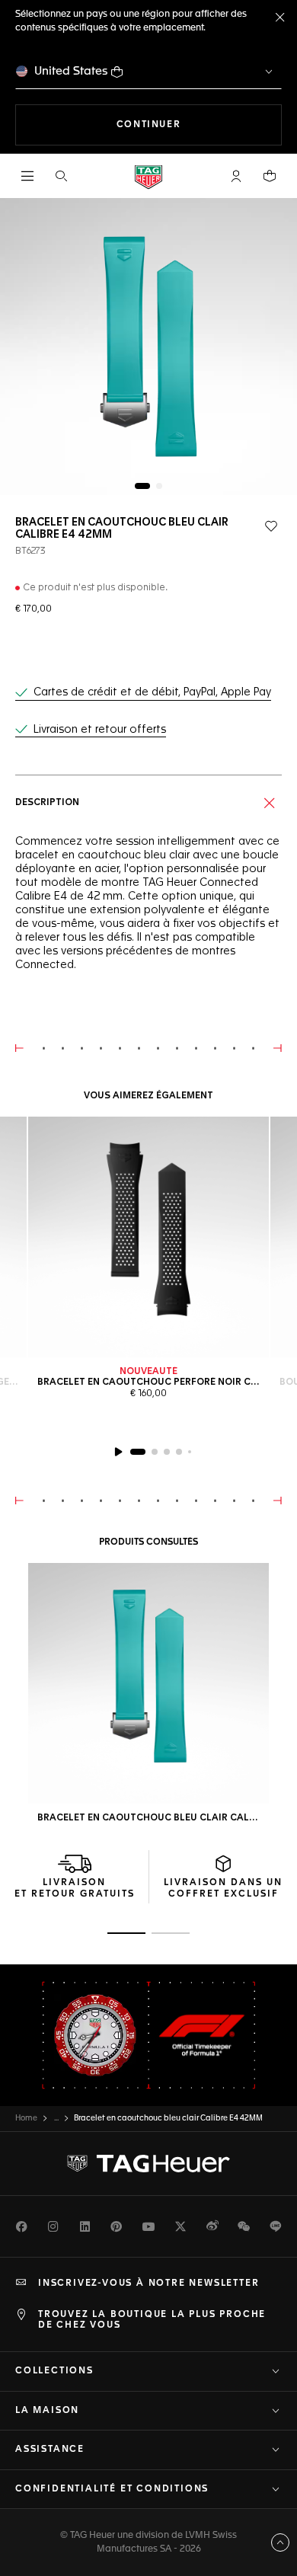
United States (71, 71)
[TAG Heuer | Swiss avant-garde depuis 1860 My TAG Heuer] (148, 2164)
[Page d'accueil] (148, 176)
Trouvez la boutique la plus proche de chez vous (152, 2320)
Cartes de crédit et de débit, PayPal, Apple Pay (152, 692)
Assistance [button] (50, 2450)
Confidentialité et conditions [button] (112, 2489)
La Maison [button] (47, 2411)
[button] (236, 176)
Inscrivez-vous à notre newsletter (148, 2284)
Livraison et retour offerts (100, 730)
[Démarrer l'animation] (118, 1452)
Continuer (199, 125)
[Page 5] (190, 1452)
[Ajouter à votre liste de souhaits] (271, 526)
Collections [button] (54, 2371)
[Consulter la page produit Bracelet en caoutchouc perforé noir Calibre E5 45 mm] (148, 1237)
